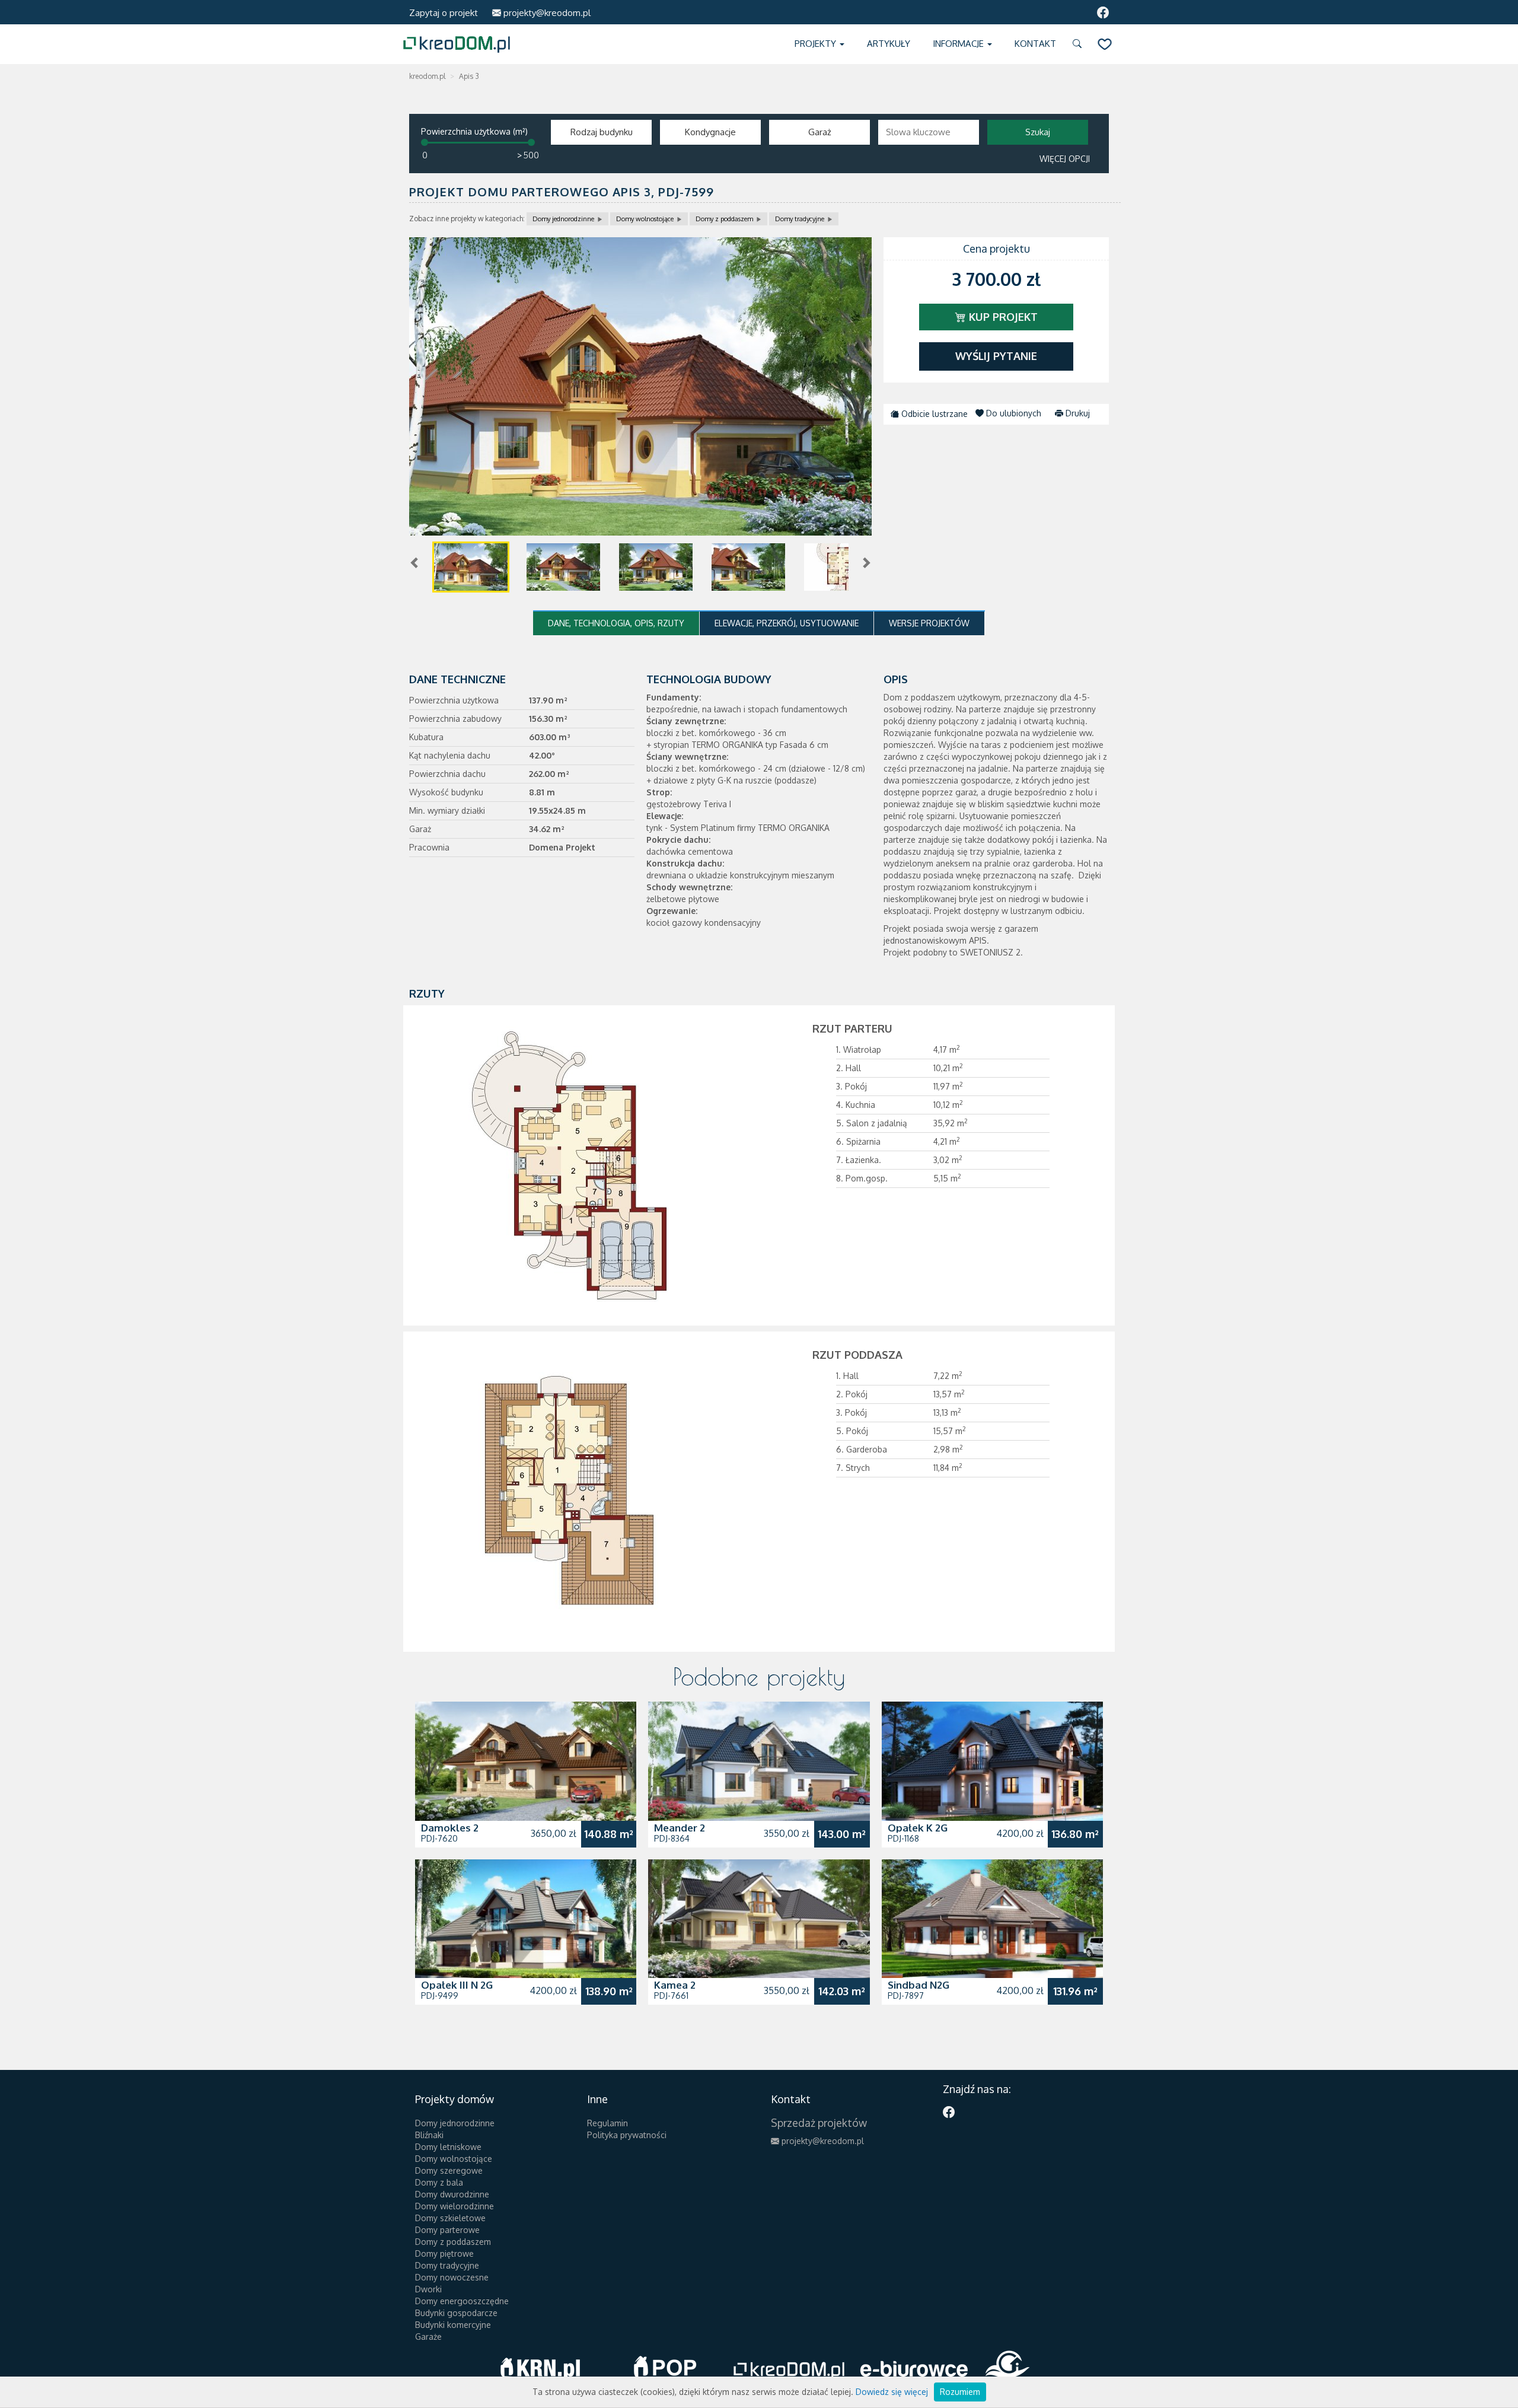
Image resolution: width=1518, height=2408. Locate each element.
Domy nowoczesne (452, 2277)
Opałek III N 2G (457, 1985)
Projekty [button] (817, 44)
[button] (1079, 44)
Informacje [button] (959, 44)
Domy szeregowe (449, 2170)
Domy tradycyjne (800, 219)
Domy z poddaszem (724, 219)
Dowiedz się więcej (892, 2392)
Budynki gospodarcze (456, 2313)
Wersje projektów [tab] (929, 623)
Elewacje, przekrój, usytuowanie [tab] (787, 623)
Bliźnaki (429, 2135)
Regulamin (607, 2123)
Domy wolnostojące (645, 219)
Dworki (428, 2289)
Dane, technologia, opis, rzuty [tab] (616, 623)
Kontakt (1035, 44)
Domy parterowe (447, 2230)
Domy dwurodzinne (452, 2194)
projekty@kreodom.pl (546, 13)
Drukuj (1077, 413)
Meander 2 (680, 1828)
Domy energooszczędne (462, 2301)
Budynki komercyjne (453, 2325)
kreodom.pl (427, 76)
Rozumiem (960, 2392)
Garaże (428, 2337)
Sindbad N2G (919, 1985)
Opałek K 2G (918, 1828)
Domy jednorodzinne (563, 219)
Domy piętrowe (444, 2253)
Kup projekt (1002, 317)
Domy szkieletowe (450, 2218)
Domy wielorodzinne (455, 2206)
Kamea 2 (675, 1985)
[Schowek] (1105, 44)
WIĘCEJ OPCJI (1065, 159)
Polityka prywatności (627, 2135)
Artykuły (889, 44)
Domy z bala (439, 2182)
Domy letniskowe (448, 2147)
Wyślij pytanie (996, 356)
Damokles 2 (450, 1828)
